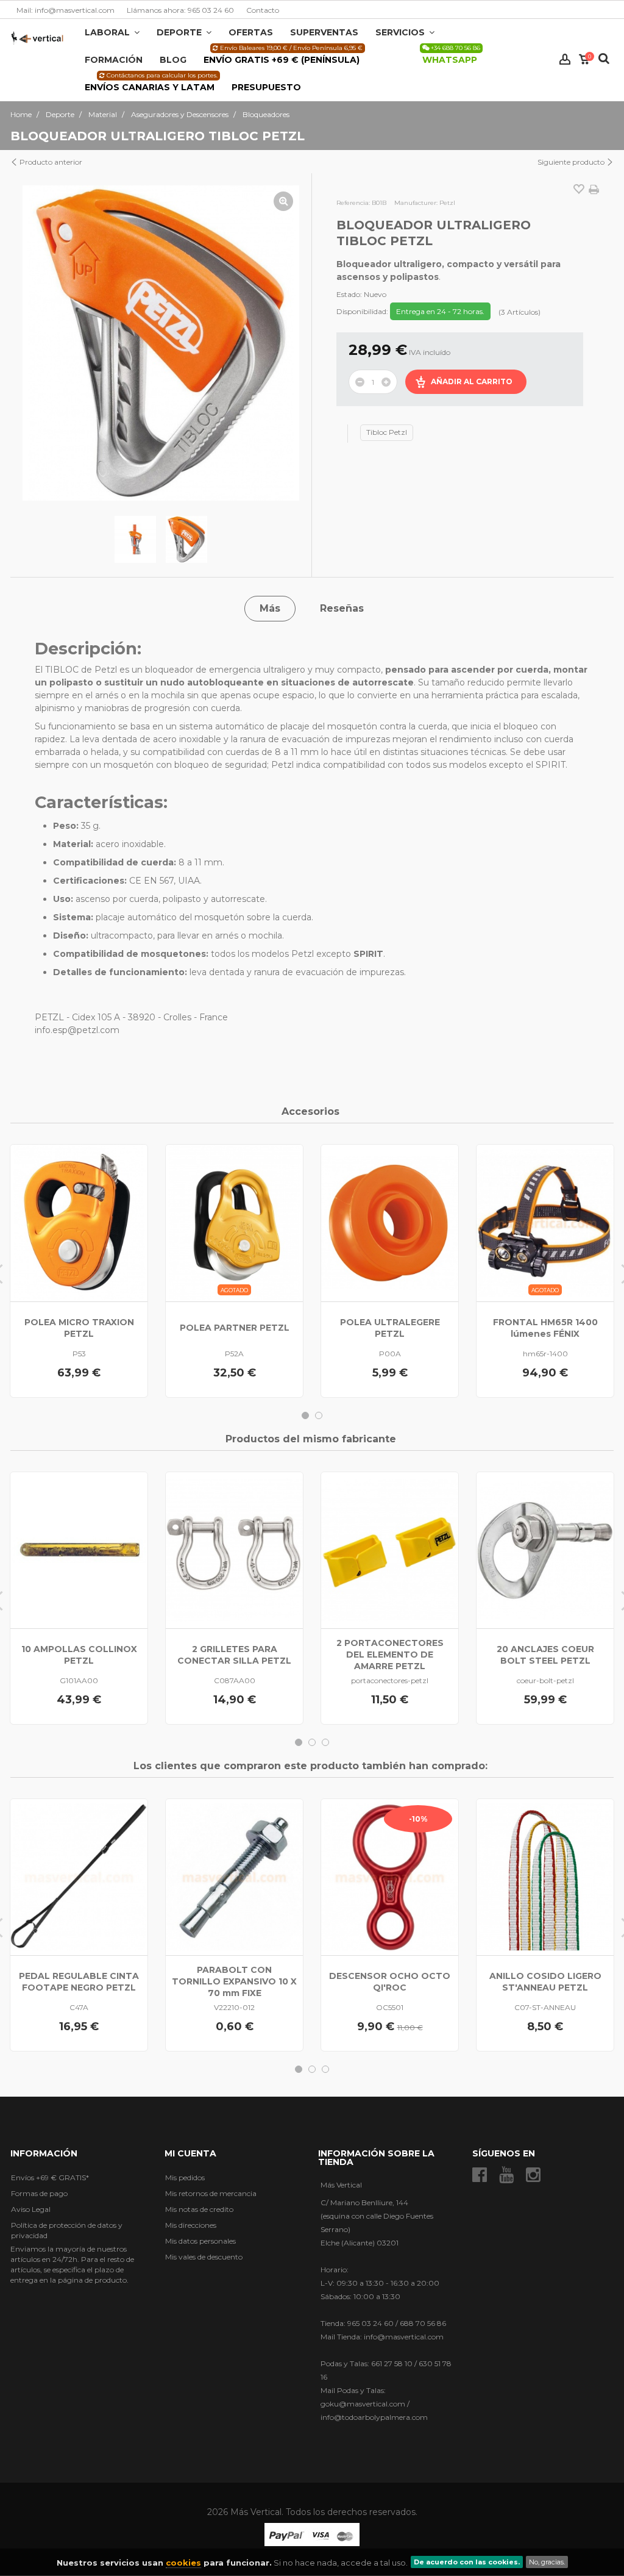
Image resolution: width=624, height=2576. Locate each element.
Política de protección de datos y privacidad (67, 2230)
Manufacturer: (416, 203)
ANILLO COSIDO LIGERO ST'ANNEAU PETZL (545, 1982)
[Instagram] (533, 2175)
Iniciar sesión (565, 59)
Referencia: (353, 203)
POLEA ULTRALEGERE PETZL (390, 1328)
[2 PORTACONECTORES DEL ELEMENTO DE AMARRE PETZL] (390, 1550)
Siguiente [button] (288, 343)
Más (270, 608)
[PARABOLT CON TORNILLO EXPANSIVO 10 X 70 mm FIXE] (234, 1877)
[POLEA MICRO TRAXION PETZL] (79, 1223)
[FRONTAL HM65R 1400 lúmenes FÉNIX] (545, 1223)
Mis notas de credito (199, 2209)
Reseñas (342, 608)
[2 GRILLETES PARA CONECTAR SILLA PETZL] (234, 1550)
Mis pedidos (185, 2177)
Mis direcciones (191, 2225)
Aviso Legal (31, 2209)
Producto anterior (50, 162)
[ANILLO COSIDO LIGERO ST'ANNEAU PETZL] (545, 1877)
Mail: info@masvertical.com (66, 10)
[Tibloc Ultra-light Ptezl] (135, 540)
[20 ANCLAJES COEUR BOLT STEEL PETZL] (545, 1550)
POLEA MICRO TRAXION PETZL (79, 1328)
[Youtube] (506, 2175)
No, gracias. (547, 2562)
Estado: (349, 294)
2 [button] (319, 1415)
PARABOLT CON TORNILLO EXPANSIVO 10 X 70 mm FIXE (234, 1981)
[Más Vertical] (37, 38)
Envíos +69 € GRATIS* (50, 2177)
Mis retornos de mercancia (211, 2193)
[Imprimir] (594, 190)
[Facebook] (480, 2175)
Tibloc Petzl (387, 432)
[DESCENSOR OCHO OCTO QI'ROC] (390, 1877)
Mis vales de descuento (204, 2257)
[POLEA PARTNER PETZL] (234, 1223)
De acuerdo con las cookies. (467, 2562)
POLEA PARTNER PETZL (235, 1328)
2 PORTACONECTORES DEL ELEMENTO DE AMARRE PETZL (390, 1655)
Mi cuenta (190, 2153)
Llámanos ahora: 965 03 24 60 (180, 10)
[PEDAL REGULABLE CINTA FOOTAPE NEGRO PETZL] (79, 1877)
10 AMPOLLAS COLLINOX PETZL (79, 1655)
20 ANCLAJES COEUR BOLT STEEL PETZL (545, 1655)
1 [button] (305, 1415)
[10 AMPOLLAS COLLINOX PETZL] (79, 1550)
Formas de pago (39, 2193)
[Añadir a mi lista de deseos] (579, 190)
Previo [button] (34, 343)
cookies (183, 2563)
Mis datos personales (200, 2241)
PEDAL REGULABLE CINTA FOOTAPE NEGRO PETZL (79, 1982)
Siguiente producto (572, 162)
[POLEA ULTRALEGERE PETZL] (390, 1223)
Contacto (263, 10)
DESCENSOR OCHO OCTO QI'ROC (390, 1982)
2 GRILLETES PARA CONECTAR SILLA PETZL (234, 1655)
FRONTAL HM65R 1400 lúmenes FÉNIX (545, 1328)
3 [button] (325, 1742)
